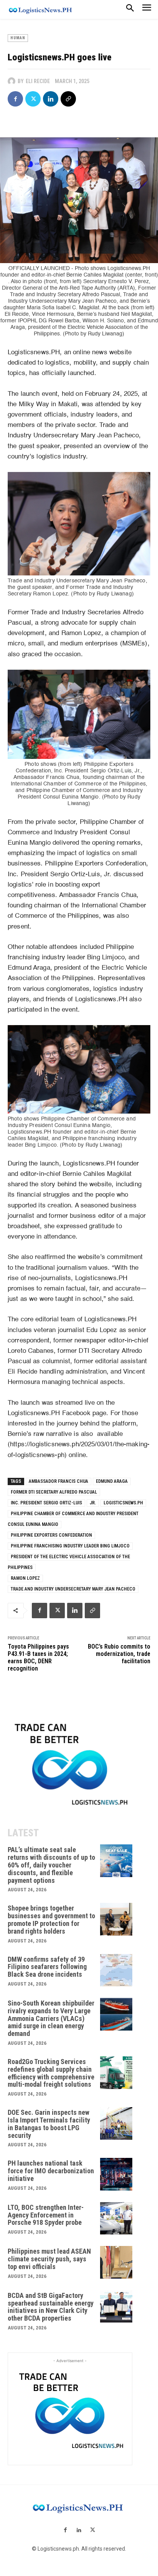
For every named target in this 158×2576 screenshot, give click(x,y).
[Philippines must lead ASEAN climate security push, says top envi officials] (116, 2262)
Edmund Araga (112, 1481)
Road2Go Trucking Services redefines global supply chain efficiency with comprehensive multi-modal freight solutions (51, 2073)
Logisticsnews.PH (123, 1503)
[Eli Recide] (13, 81)
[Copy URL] (68, 99)
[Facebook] (15, 99)
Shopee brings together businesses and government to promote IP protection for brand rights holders (51, 1919)
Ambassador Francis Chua (58, 1481)
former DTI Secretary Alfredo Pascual (54, 1492)
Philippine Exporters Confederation (51, 1535)
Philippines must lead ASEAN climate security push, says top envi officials (49, 2259)
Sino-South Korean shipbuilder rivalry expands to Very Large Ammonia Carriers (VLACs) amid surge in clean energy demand (51, 2018)
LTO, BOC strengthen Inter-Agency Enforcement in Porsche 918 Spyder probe (46, 2215)
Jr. (93, 1503)
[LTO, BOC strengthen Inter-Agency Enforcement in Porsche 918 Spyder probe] (116, 2218)
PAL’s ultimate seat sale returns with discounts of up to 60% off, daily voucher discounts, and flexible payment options (51, 1865)
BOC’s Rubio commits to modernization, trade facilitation (119, 1654)
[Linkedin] (51, 99)
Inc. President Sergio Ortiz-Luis (46, 1503)
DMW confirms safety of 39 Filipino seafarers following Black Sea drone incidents (47, 1967)
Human (18, 38)
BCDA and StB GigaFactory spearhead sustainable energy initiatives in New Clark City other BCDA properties (51, 2307)
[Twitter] (33, 99)
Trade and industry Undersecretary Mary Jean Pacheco (73, 1589)
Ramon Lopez (25, 1578)
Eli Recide (38, 81)
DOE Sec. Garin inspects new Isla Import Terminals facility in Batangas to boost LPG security (49, 2124)
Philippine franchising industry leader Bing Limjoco (70, 1546)
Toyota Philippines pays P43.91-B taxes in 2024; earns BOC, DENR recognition (38, 1658)
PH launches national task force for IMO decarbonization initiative (51, 2171)
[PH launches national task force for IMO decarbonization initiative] (116, 2174)
